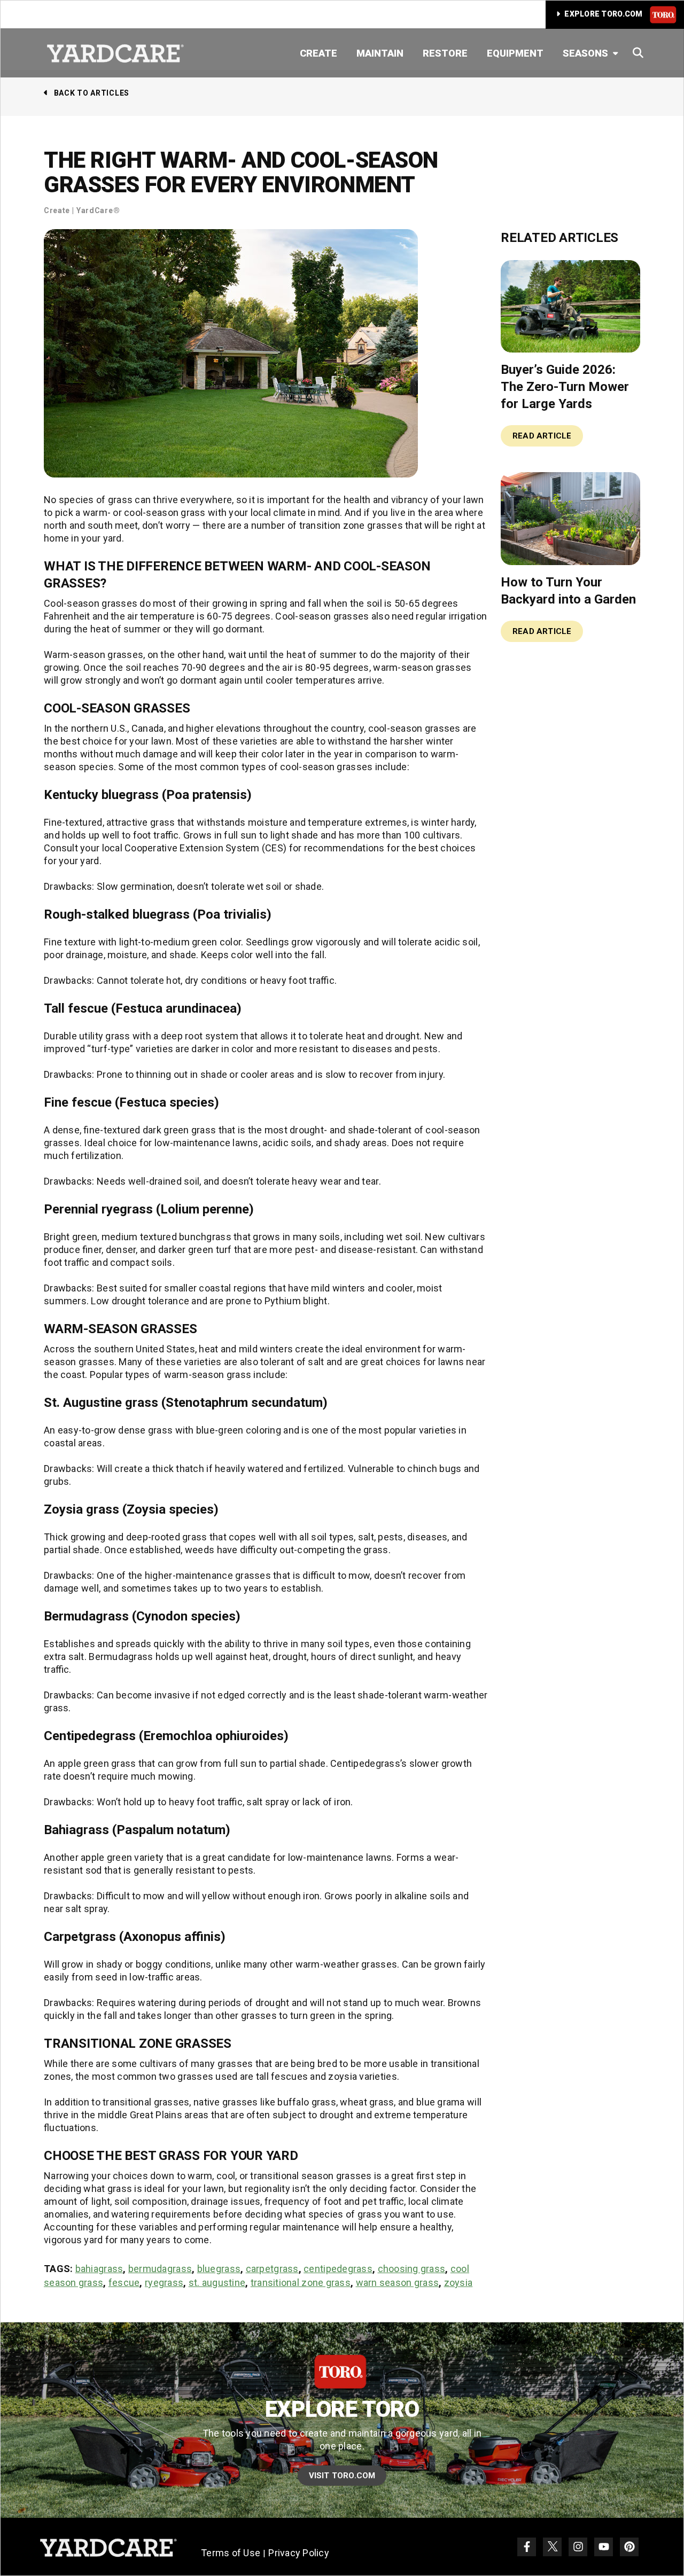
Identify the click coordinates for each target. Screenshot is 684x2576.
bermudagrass (160, 2269)
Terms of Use (231, 2553)
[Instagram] (578, 2547)
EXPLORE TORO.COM (604, 14)
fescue (124, 2283)
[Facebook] (527, 2547)
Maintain (380, 53)
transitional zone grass (301, 2283)
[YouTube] (604, 2547)
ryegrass (164, 2283)
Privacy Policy (299, 2553)
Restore (445, 53)
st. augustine (217, 2283)
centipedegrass (338, 2269)
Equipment (515, 53)
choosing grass (412, 2269)
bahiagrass (99, 2269)
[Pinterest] (629, 2547)
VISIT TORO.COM (342, 2476)
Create (318, 53)
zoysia (458, 2283)
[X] (552, 2547)
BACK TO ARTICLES (92, 93)
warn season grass (398, 2283)
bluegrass (219, 2269)
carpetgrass (272, 2269)
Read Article (542, 436)
